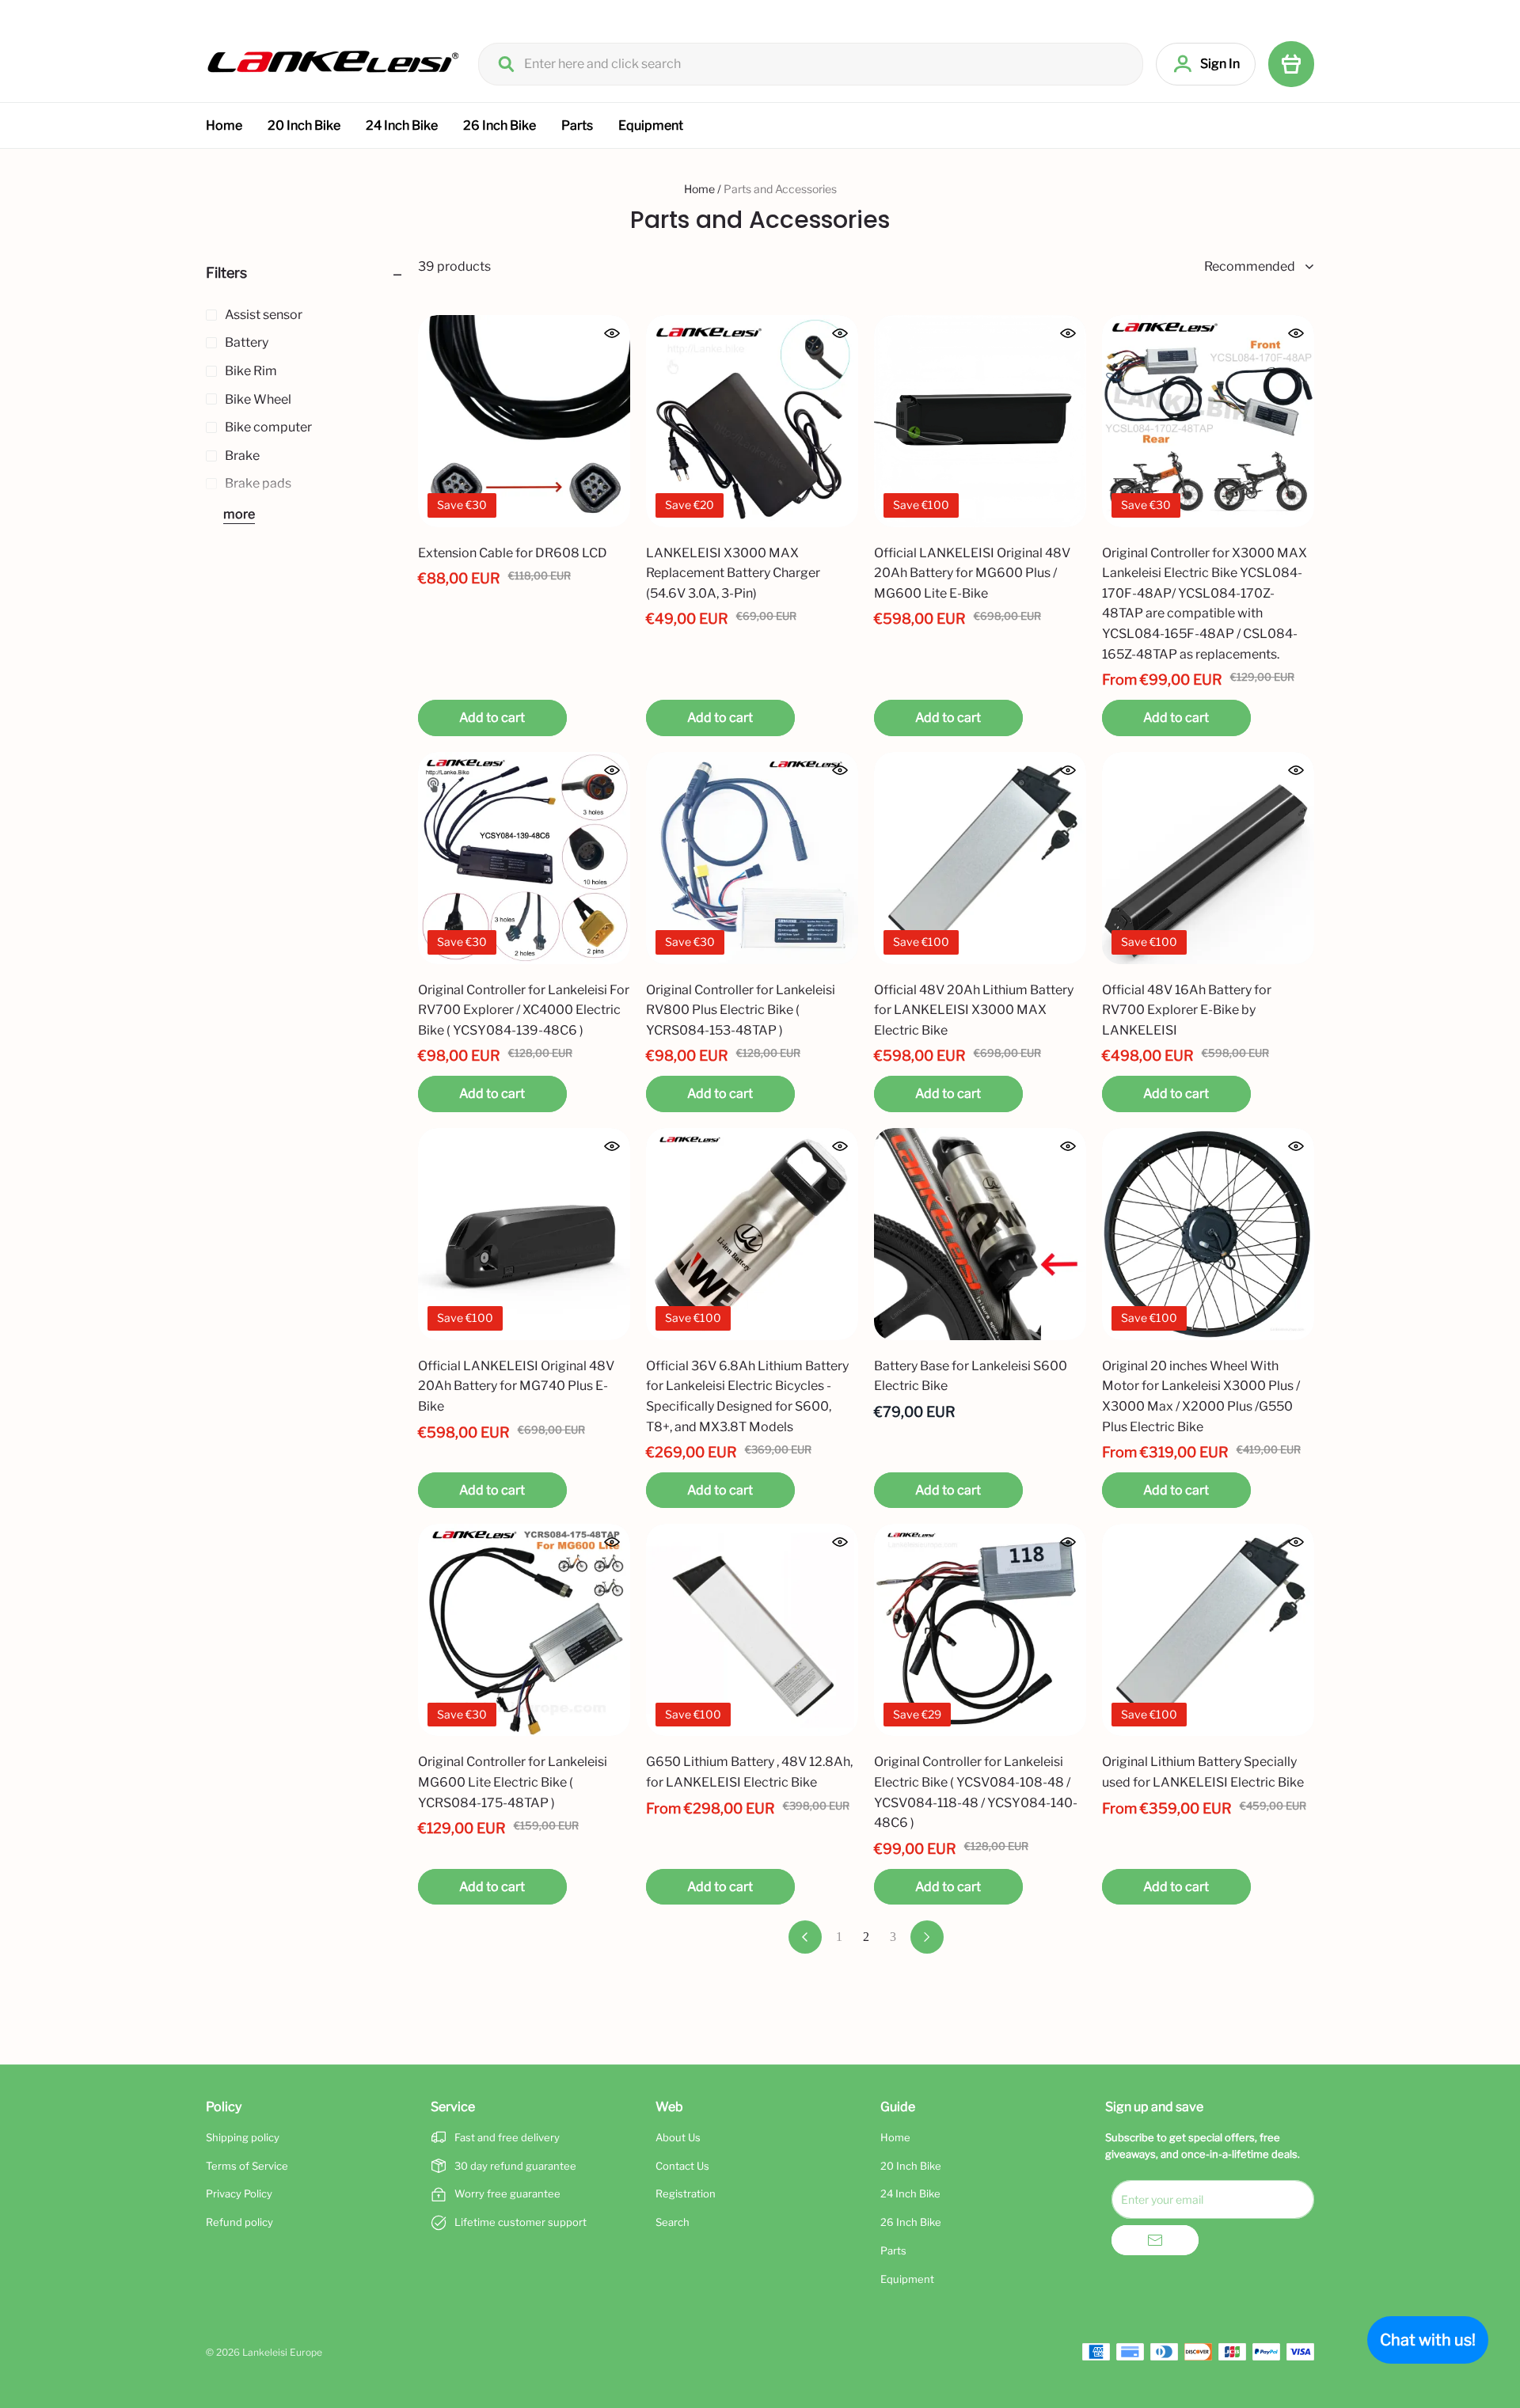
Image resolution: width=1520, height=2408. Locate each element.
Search (673, 2222)
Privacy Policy (239, 2193)
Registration (686, 2193)
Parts (577, 125)
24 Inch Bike (402, 125)
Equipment (651, 125)
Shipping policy (243, 2137)
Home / (703, 189)
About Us (678, 2137)
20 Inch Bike (304, 125)
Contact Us (682, 2166)
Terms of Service (247, 2166)
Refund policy (239, 2222)
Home (224, 125)
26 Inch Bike (500, 125)
